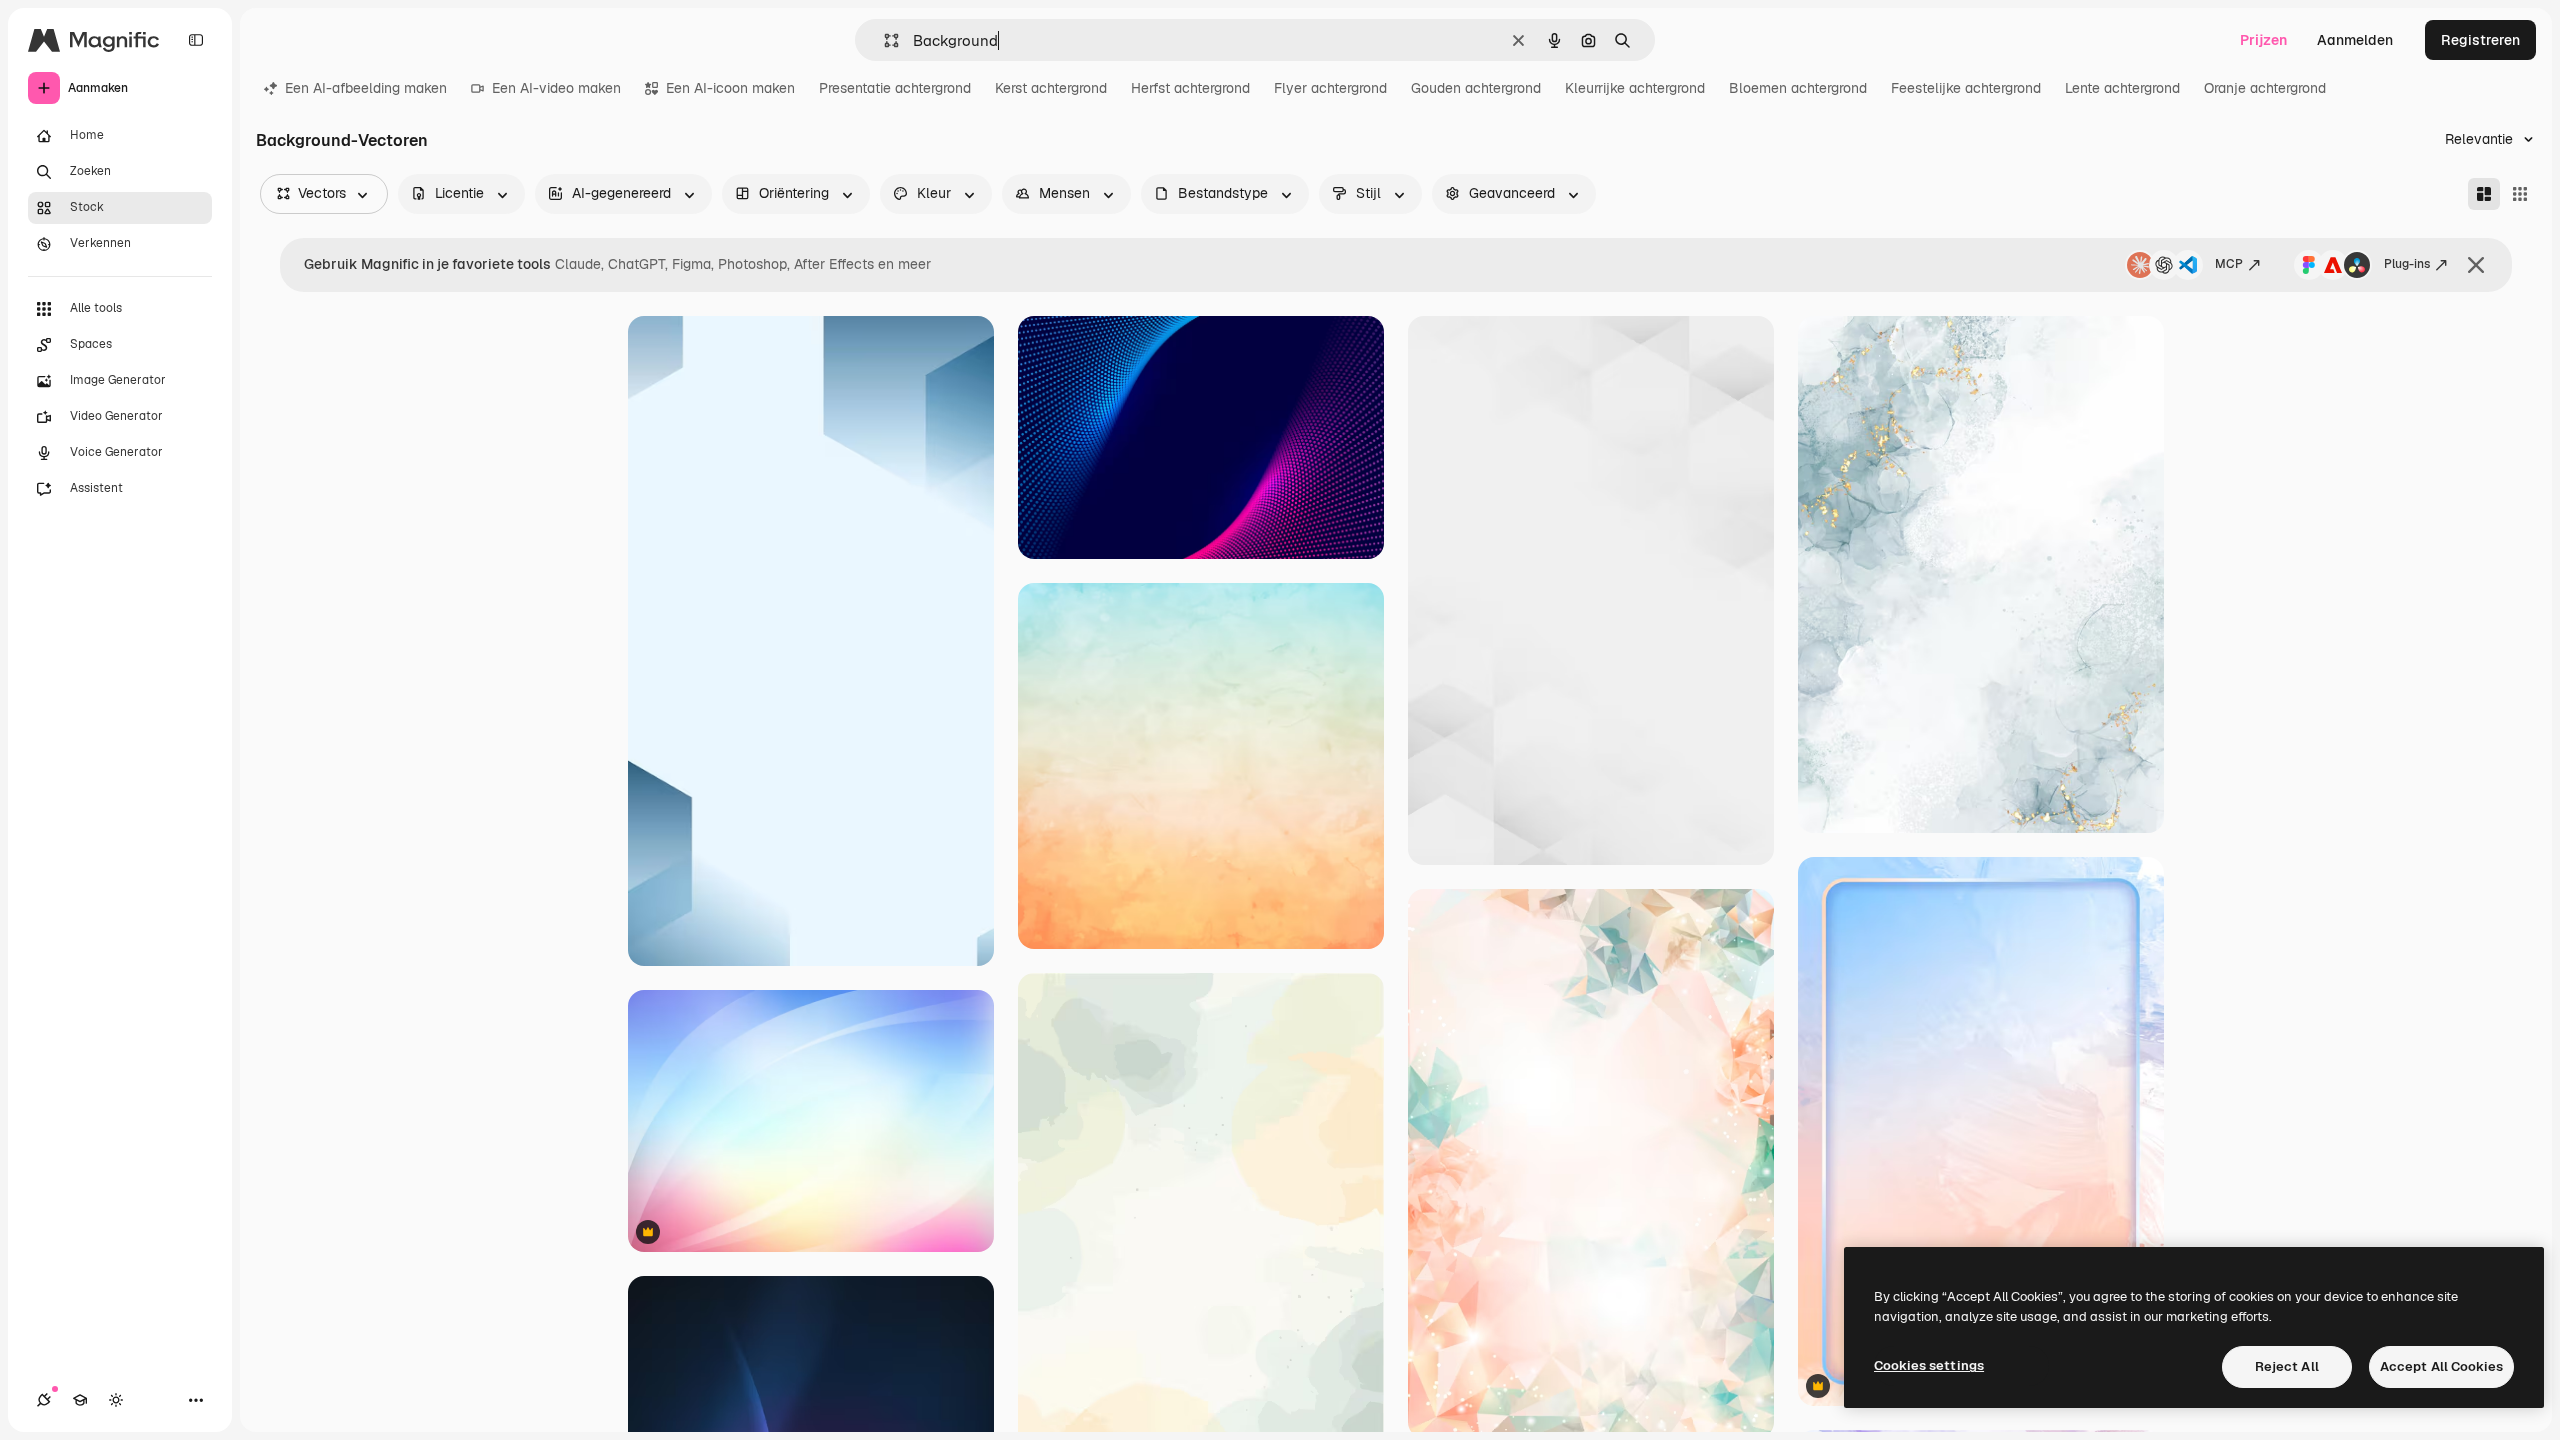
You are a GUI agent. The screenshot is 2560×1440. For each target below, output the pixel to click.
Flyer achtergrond (1330, 88)
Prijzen (2263, 40)
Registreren (2480, 40)
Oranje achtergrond (2265, 88)
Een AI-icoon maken (730, 88)
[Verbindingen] (44, 1400)
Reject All (2287, 1366)
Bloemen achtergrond (1798, 88)
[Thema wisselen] (116, 1400)
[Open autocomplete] (883, 40)
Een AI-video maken (556, 88)
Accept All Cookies (2441, 1366)
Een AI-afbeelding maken (366, 88)
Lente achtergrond (2122, 88)
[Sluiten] (2476, 265)
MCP (2229, 264)
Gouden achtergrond (1476, 88)
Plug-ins (2407, 264)
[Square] (2520, 194)
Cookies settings (1929, 1365)
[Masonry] (2484, 194)
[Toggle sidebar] (196, 40)
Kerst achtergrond (1051, 88)
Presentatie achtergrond (895, 88)
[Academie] (80, 1400)
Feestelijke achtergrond (1966, 88)
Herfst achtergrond (1190, 88)
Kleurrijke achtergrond (1635, 88)
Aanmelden (2355, 40)
